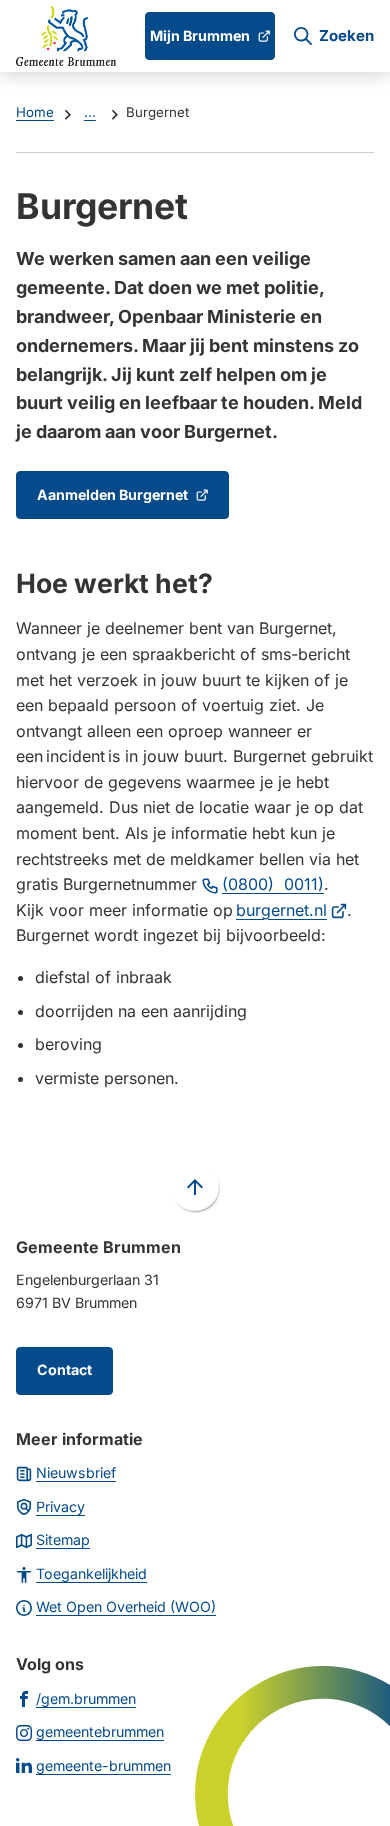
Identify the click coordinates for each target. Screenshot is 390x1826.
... (90, 112)
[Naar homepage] (66, 36)
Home (35, 112)
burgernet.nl (291, 910)
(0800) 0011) (273, 884)
